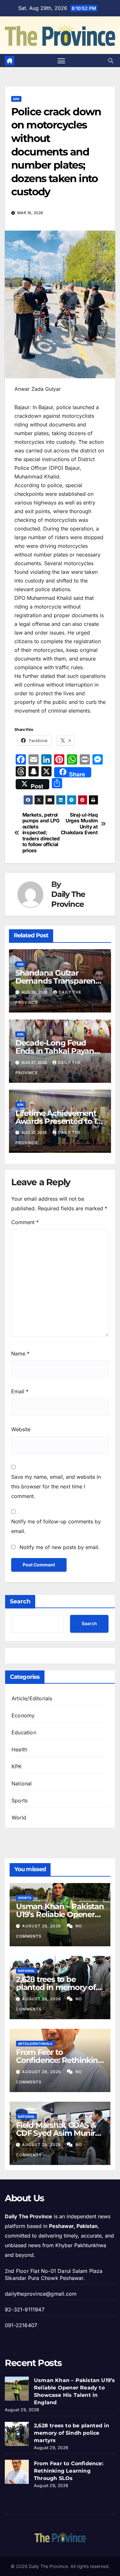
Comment (25, 1222)
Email (20, 1391)
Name (20, 1354)
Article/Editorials (32, 1698)
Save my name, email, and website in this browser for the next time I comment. (56, 1486)
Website (21, 1429)
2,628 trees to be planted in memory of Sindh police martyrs (56, 1987)
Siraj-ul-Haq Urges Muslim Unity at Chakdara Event (79, 824)
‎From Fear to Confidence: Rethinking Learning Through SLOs (60, 2060)
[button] (111, 61)
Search (20, 1601)
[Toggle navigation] (61, 61)
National (22, 1783)
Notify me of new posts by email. (60, 1547)
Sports (20, 1801)
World (19, 1818)
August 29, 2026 (42, 1926)
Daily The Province (68, 899)
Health (19, 1749)
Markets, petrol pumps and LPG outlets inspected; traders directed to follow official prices (41, 833)
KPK (16, 99)
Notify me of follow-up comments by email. (56, 1526)
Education (24, 1732)
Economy (23, 1715)
